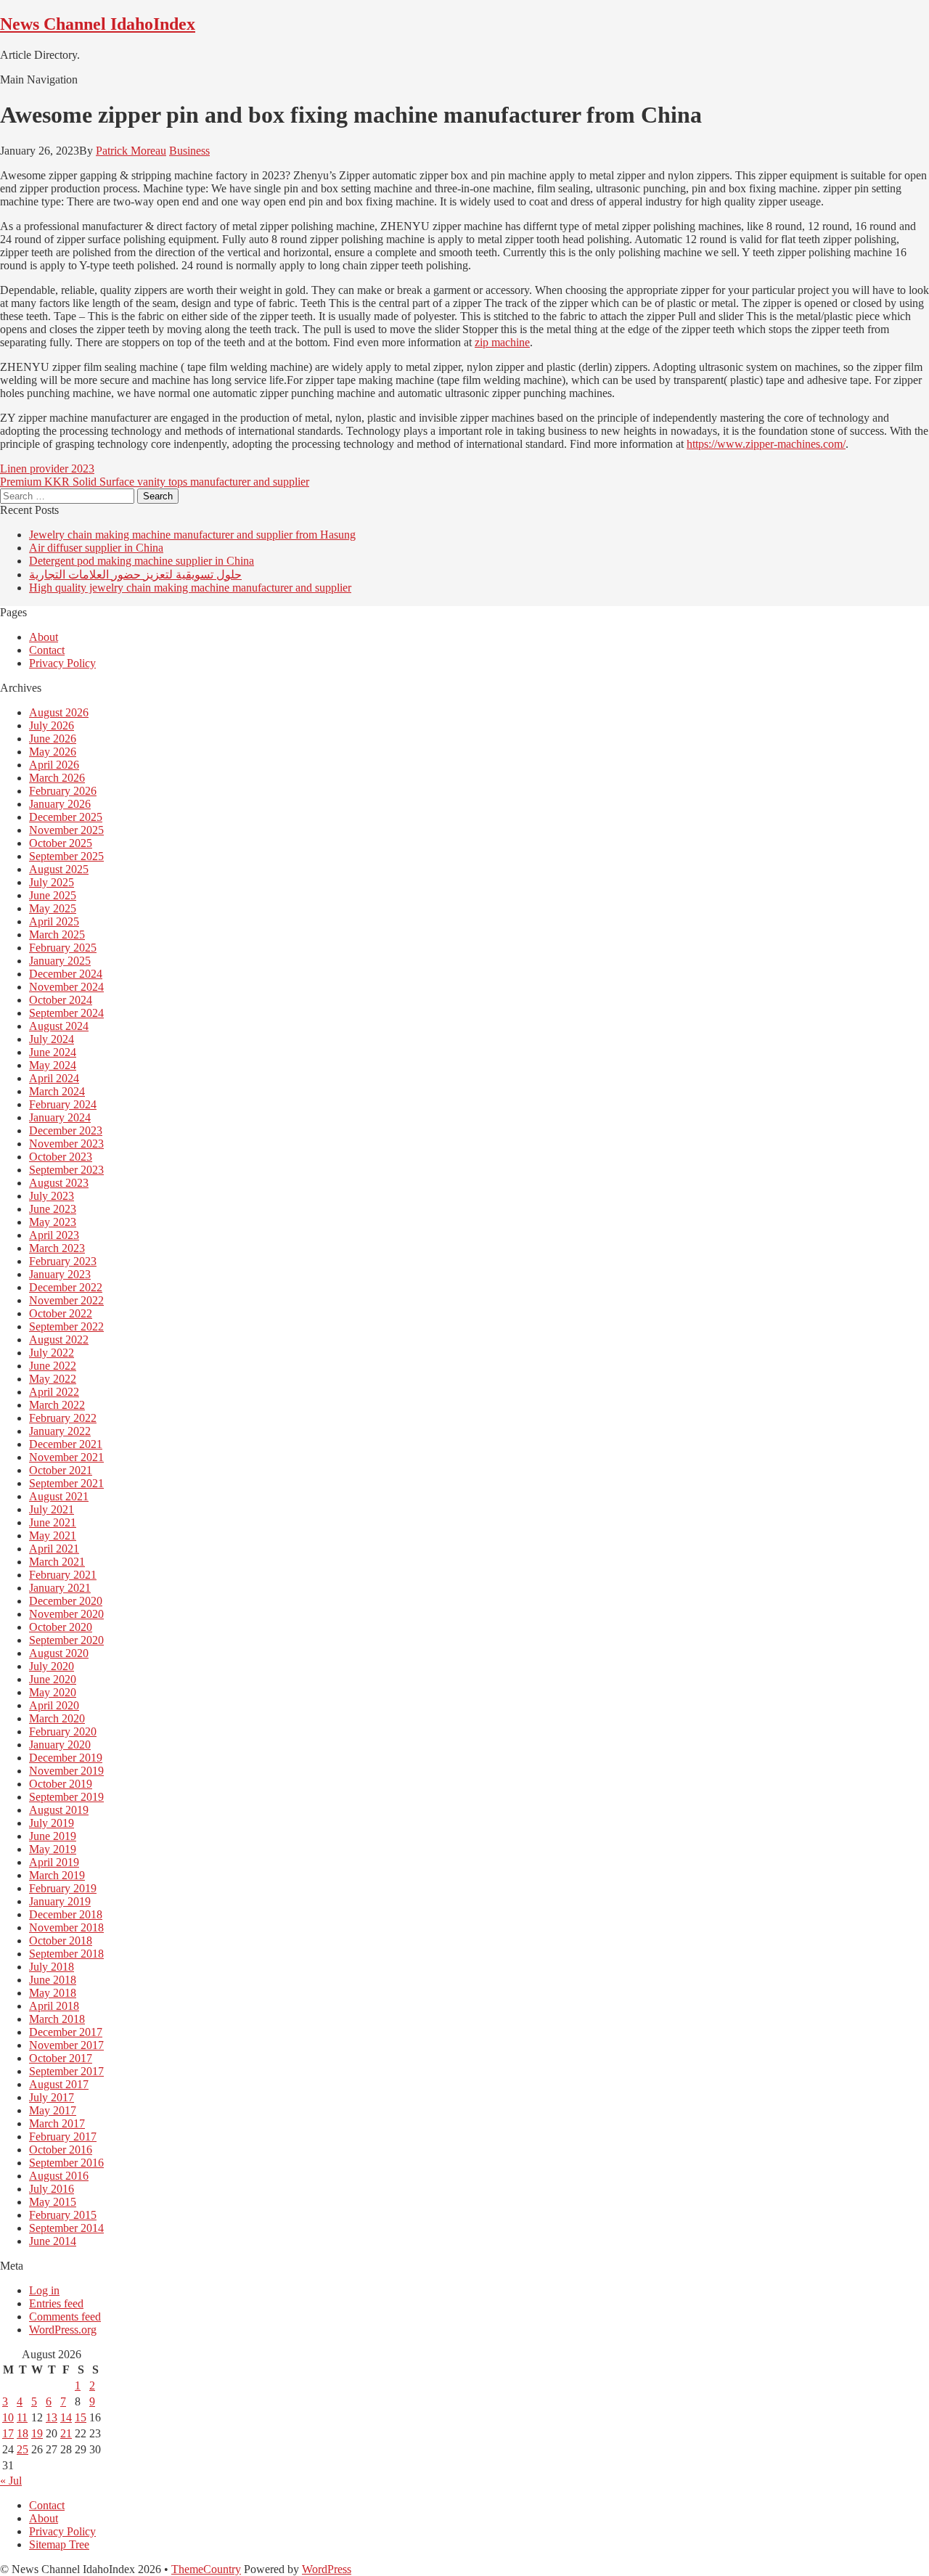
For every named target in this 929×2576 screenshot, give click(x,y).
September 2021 (66, 1483)
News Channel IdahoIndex (98, 24)
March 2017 (57, 2123)
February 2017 (63, 2137)
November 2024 (66, 987)
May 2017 (53, 2110)
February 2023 (63, 1261)
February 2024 (63, 1104)
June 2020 (53, 1679)
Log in (44, 2290)
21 (66, 2433)
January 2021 (60, 1588)
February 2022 (63, 1418)
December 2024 (66, 974)
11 (22, 2417)
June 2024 (53, 1052)
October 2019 (61, 1784)
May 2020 (53, 1692)
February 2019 (63, 1888)
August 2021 (59, 1496)
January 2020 (60, 1745)
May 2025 (53, 908)
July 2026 (52, 725)
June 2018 (53, 1980)
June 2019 (53, 1836)
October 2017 (61, 2058)
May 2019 (53, 1849)
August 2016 (59, 2176)
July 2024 (52, 1039)
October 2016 (61, 2150)
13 (52, 2417)
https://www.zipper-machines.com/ (766, 444)
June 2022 (53, 1366)
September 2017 (66, 2071)
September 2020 (66, 1640)
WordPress (327, 2569)
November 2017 (66, 2045)
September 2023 (66, 1170)
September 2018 (66, 1954)
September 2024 (66, 1013)
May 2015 (53, 2202)
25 (22, 2449)
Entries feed (56, 2303)
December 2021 (66, 1444)
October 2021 (61, 1470)
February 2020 (63, 1731)
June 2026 (53, 739)
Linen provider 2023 (47, 469)
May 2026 (53, 752)
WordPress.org (63, 2330)
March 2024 (57, 1091)
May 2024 (53, 1065)
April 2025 (54, 921)
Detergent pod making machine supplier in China (142, 561)
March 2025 (57, 935)
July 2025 (52, 882)
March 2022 (57, 1405)
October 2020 (61, 1627)
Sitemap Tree (59, 2544)
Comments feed (65, 2317)
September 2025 (66, 856)
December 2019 (66, 1758)
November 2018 (66, 1927)
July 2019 (52, 1823)
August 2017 (59, 2084)
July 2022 (52, 1353)
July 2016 (52, 2189)
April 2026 (54, 765)
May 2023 (53, 1222)
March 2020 (57, 1718)
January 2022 (60, 1431)
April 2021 (54, 1549)
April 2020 (54, 1705)
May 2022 (53, 1379)
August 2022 (59, 1340)
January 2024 (60, 1117)
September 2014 (66, 2228)
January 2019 (60, 1901)
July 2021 (52, 1509)
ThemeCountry (206, 2569)
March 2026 (57, 778)
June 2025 (53, 895)
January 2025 (60, 961)
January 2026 (60, 804)
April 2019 (54, 1862)
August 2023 (59, 1183)
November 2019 (66, 1771)
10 (8, 2417)
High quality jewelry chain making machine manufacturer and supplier (190, 588)
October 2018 (61, 1941)
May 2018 (53, 1993)
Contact (47, 650)
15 (81, 2417)
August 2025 (59, 869)
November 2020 (66, 1614)
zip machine (502, 342)
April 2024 (54, 1078)
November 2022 (66, 1300)
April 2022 (54, 1392)
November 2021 (66, 1457)
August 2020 (59, 1653)
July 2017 (52, 2097)
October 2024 (61, 1000)
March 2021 (57, 1562)
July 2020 (52, 1666)
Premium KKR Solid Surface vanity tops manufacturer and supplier (155, 482)
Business (189, 151)
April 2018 (54, 2006)
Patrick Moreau (131, 151)
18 (22, 2433)
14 (66, 2417)
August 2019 (59, 1810)
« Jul (11, 2481)
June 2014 (53, 2241)
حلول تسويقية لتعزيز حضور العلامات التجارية (135, 575)
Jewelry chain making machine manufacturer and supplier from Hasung (192, 535)
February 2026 (63, 791)
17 (8, 2433)
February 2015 (63, 2215)
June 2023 (53, 1209)
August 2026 (59, 712)
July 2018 (52, 1967)
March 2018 (57, 2019)
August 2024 (59, 1026)
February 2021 (63, 1575)
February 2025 (63, 948)
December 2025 (66, 817)
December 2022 (66, 1287)
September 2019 (66, 1797)
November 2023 (66, 1144)
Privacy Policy (62, 663)
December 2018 (66, 1914)
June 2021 (53, 1522)
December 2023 (66, 1130)
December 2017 (66, 2032)
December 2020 (66, 1601)
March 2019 (57, 1875)
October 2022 (61, 1313)
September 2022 (66, 1326)
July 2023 (52, 1196)
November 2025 (66, 830)
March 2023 (57, 1248)
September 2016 (66, 2163)
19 (37, 2433)
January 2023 (60, 1274)
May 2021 (53, 1536)
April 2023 (54, 1235)
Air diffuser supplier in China (96, 548)
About (44, 637)
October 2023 (61, 1157)
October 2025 (61, 843)
